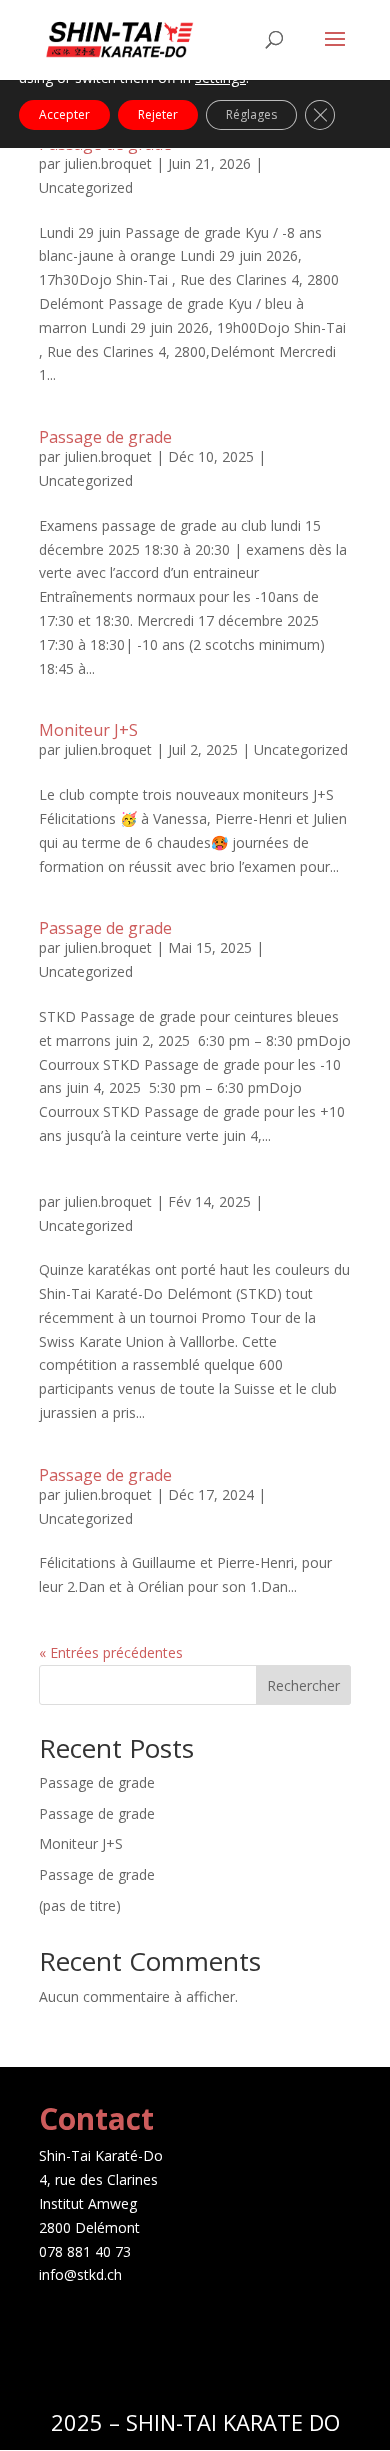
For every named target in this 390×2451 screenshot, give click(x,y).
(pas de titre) (80, 1905)
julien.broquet (108, 163)
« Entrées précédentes (111, 1652)
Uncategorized (86, 187)
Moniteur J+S (88, 730)
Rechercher (303, 1685)
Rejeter (158, 114)
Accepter (64, 114)
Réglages (251, 114)
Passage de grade (105, 437)
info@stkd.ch (80, 2274)
